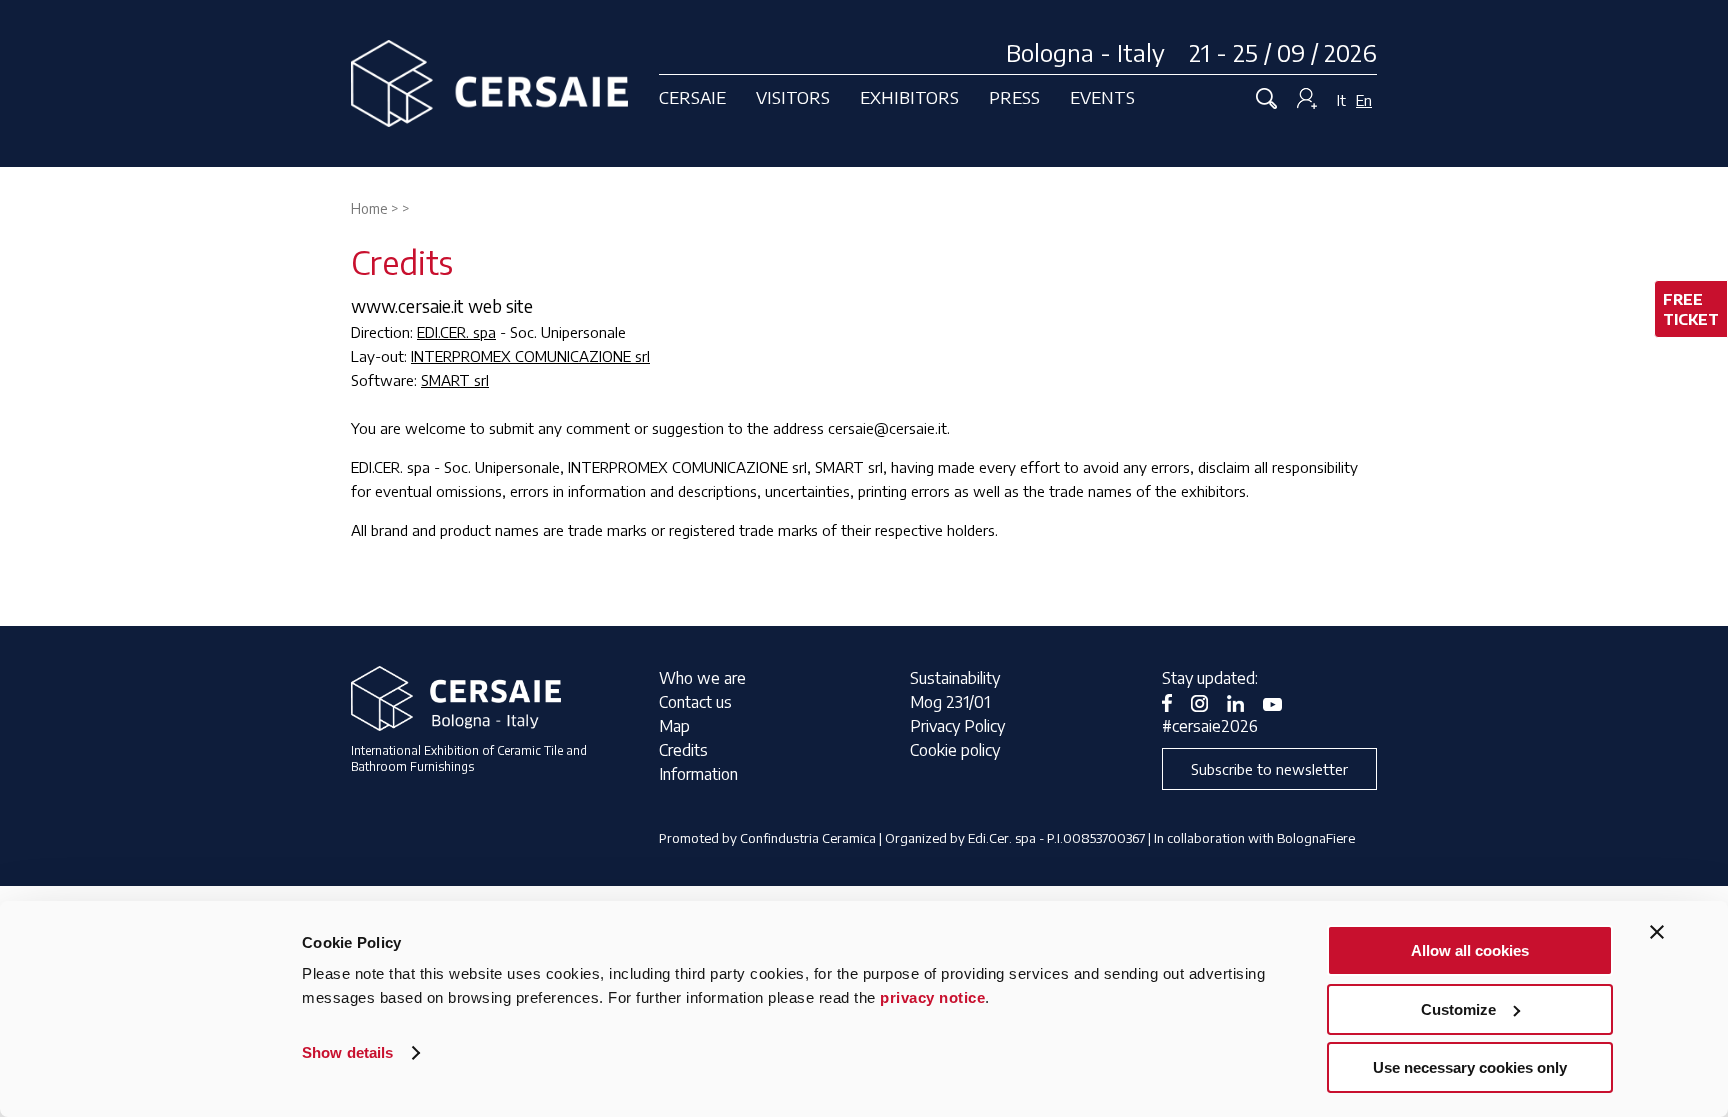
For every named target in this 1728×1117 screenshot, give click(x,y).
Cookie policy (955, 750)
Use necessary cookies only (1470, 1067)
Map (674, 726)
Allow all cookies (1470, 950)
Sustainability (955, 678)
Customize (1458, 1009)
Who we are (702, 678)
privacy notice (932, 997)
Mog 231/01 (950, 702)
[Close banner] (1657, 932)
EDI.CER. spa (456, 332)
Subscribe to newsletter (1269, 769)
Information (698, 774)
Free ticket (1691, 309)
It (1341, 100)
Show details (347, 1052)
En (1364, 100)
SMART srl (455, 380)
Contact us (695, 702)
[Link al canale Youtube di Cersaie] (1280, 702)
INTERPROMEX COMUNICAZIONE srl (530, 356)
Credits (683, 750)
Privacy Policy (957, 726)
